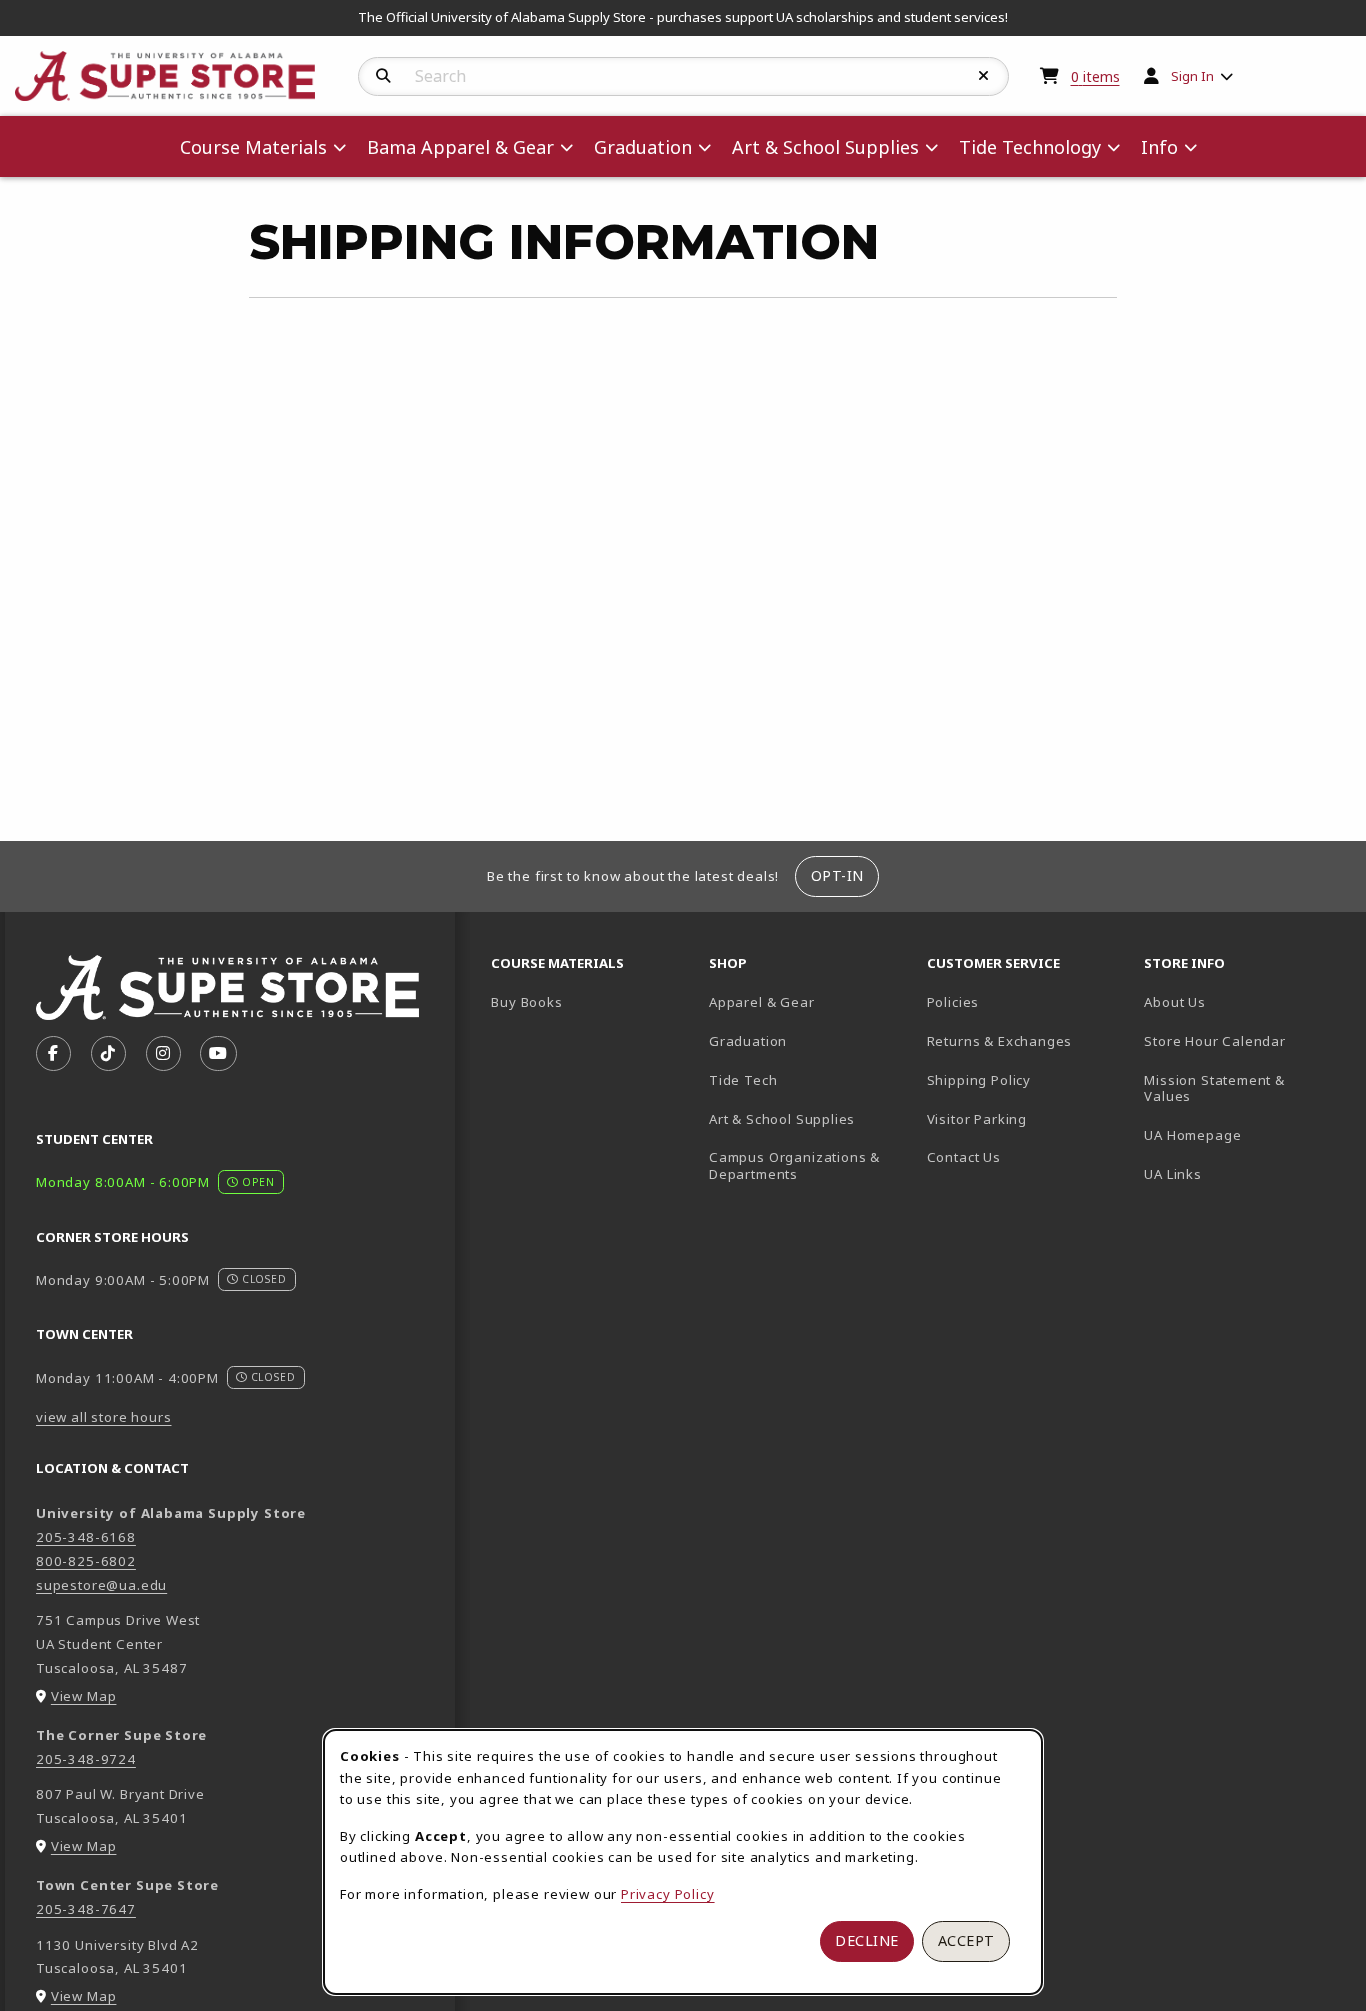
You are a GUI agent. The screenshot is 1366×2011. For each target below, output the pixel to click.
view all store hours (104, 1417)
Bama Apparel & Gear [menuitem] (460, 147)
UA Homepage (1245, 1134)
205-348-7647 (86, 1909)
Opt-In (837, 875)
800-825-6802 (86, 1561)
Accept (966, 1940)
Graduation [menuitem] (643, 147)
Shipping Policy (979, 1080)
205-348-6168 (86, 1537)
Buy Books (526, 1002)
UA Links (1173, 1174)
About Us (1175, 1002)
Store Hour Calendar (1245, 1040)
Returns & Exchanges (1000, 1041)
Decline (867, 1940)
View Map (84, 1696)
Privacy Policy (668, 1894)
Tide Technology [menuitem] (1030, 147)
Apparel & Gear (762, 1002)
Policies (953, 1002)
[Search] (383, 76)
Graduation (748, 1041)
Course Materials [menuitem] (253, 147)
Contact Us (964, 1157)
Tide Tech (743, 1080)
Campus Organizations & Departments (810, 1165)
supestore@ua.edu (101, 1585)
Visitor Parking (977, 1119)
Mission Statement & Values (1214, 1088)
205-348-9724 (86, 1759)
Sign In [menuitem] (1192, 76)
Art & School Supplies (782, 1119)
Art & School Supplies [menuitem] (825, 147)
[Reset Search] (984, 76)
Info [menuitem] (1159, 147)
